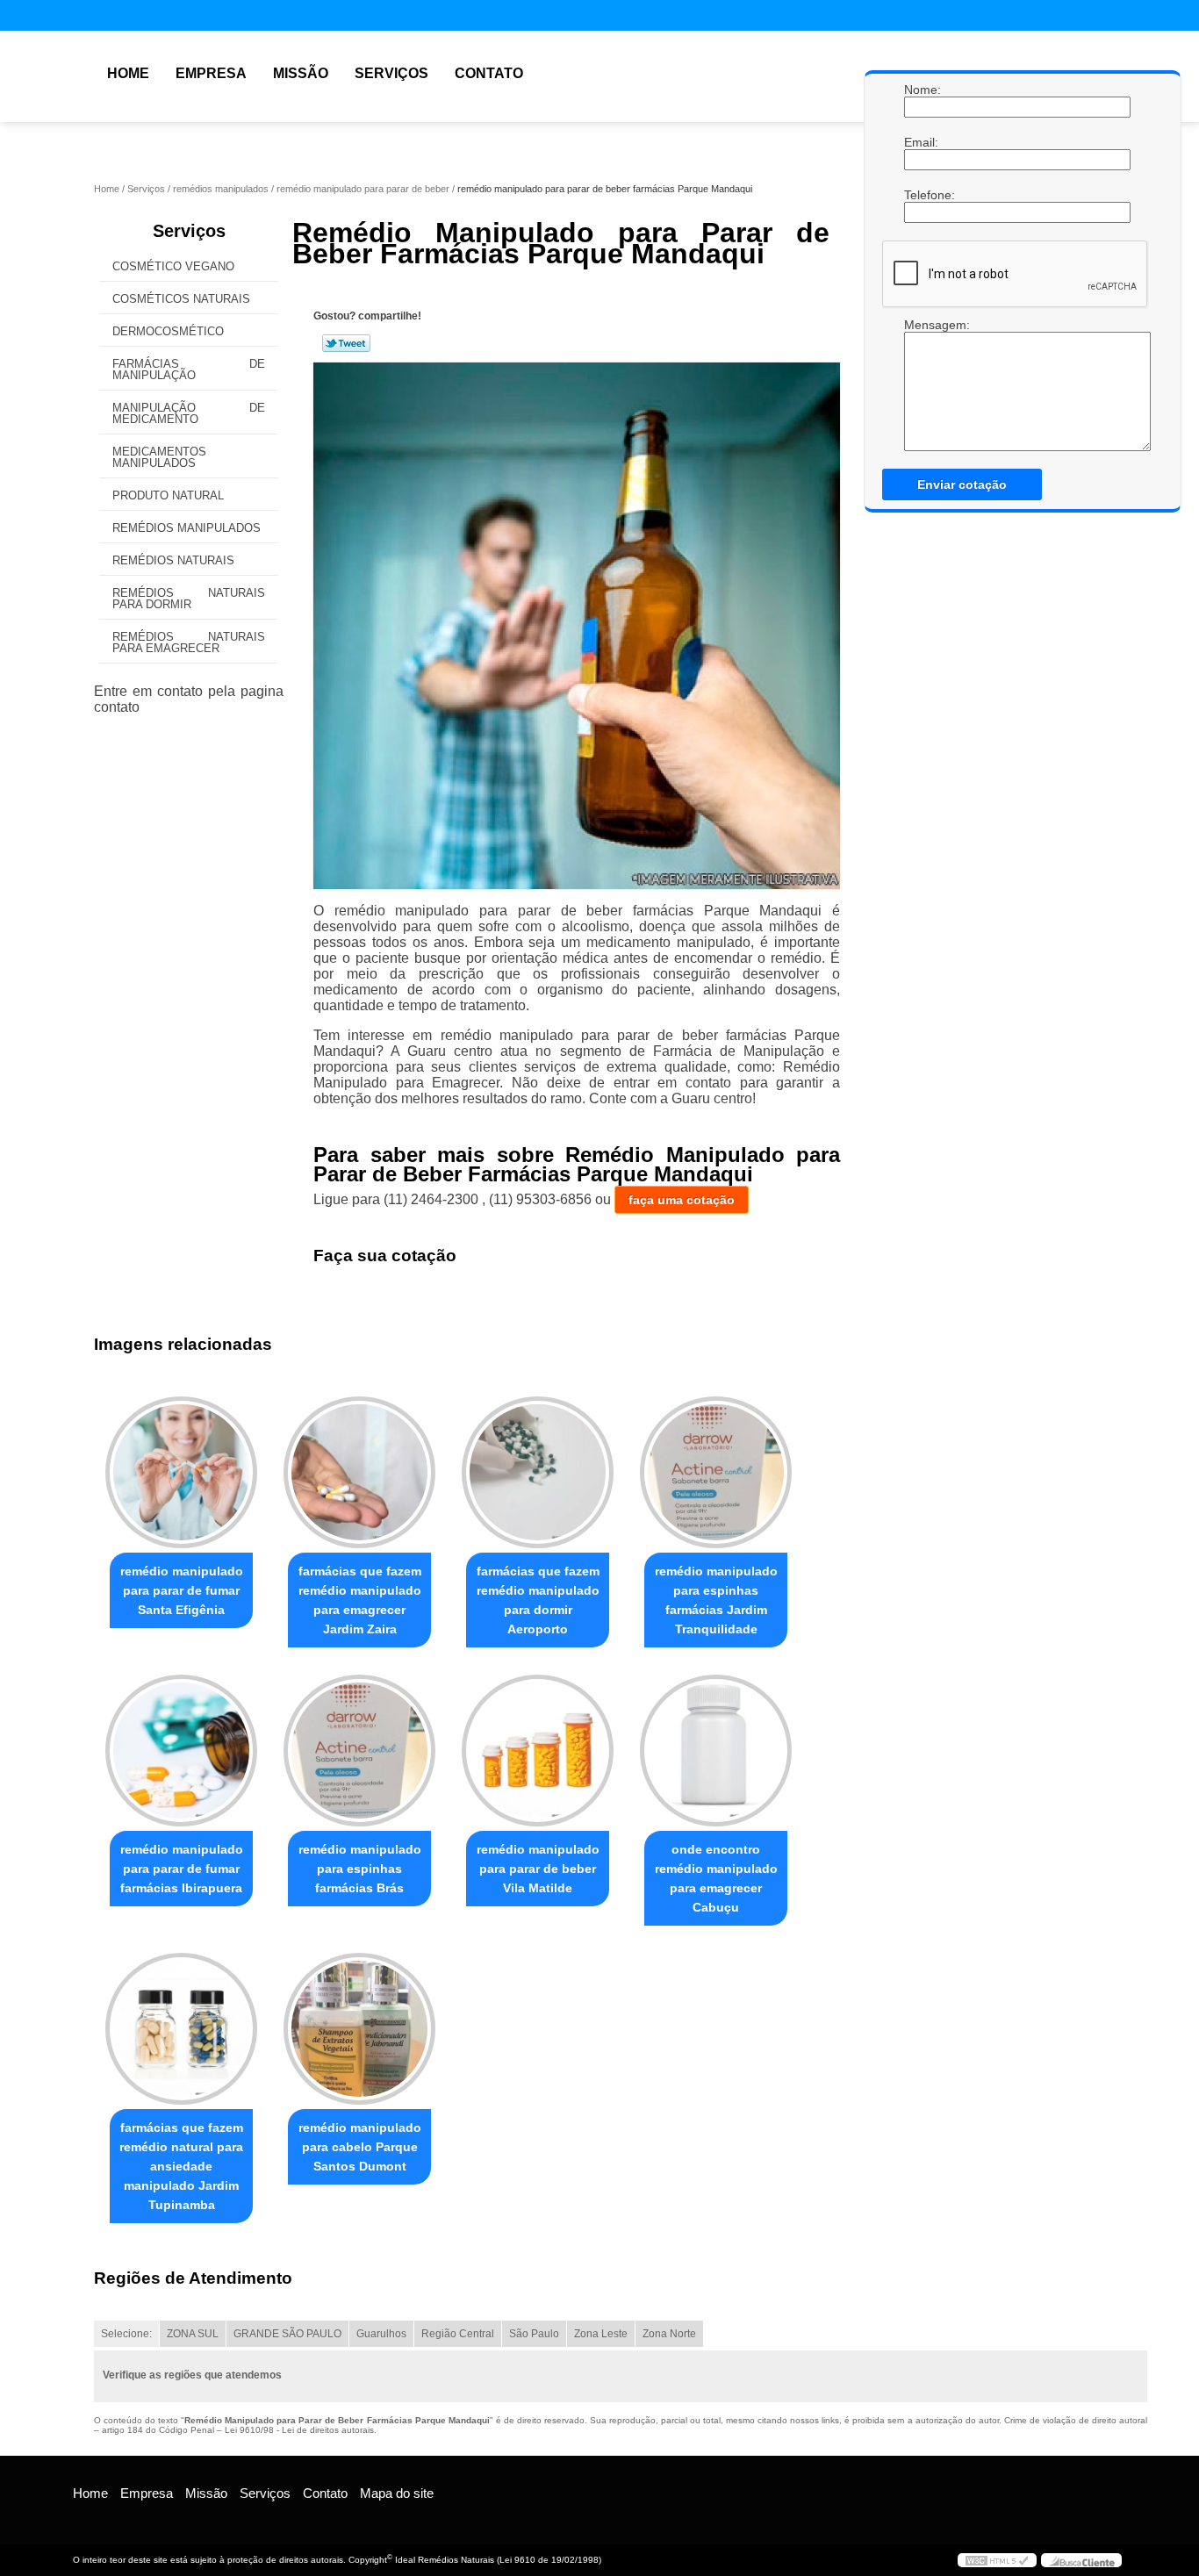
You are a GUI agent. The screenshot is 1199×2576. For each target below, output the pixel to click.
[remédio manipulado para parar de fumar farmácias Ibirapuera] (181, 1751)
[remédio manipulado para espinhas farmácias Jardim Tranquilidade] (716, 1472)
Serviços (391, 73)
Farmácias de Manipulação (189, 370)
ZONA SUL (193, 2334)
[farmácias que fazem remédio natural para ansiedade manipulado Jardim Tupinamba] (181, 2029)
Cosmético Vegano (173, 266)
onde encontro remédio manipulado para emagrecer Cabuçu (716, 1878)
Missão (301, 73)
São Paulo (534, 2334)
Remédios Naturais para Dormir (189, 599)
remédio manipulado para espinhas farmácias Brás (360, 1869)
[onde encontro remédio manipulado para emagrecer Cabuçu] (716, 1751)
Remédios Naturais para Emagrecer (189, 642)
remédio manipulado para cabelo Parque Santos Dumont (360, 2147)
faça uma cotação (682, 1200)
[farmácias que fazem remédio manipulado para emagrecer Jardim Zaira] (359, 1472)
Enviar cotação (962, 484)
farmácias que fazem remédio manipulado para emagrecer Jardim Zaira (360, 1600)
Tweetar (346, 343)
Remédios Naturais (173, 560)
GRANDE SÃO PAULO (287, 2334)
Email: (922, 142)
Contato (489, 73)
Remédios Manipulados (187, 528)
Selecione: (126, 2334)
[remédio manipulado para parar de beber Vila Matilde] (538, 1751)
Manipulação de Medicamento (189, 413)
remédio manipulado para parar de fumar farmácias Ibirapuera (182, 1869)
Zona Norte (669, 2334)
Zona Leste (601, 2334)
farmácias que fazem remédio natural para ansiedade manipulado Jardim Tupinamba (181, 2166)
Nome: (922, 90)
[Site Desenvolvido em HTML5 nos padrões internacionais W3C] (997, 2560)
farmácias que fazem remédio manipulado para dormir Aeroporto (538, 1600)
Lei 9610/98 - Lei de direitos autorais (299, 2430)
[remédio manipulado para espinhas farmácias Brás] (359, 1751)
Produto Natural (168, 495)
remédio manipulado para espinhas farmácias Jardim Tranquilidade (716, 1600)
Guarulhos (381, 2334)
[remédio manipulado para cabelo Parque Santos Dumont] (359, 2029)
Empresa (211, 73)
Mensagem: (922, 325)
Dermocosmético (168, 331)
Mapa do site (397, 2493)
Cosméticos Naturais (181, 299)
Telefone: (922, 195)
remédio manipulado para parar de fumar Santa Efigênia (182, 1590)
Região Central (458, 2334)
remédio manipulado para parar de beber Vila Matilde (538, 1869)
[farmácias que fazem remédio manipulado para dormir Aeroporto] (538, 1472)
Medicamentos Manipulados (159, 457)
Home (128, 73)
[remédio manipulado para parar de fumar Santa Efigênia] (181, 1472)
